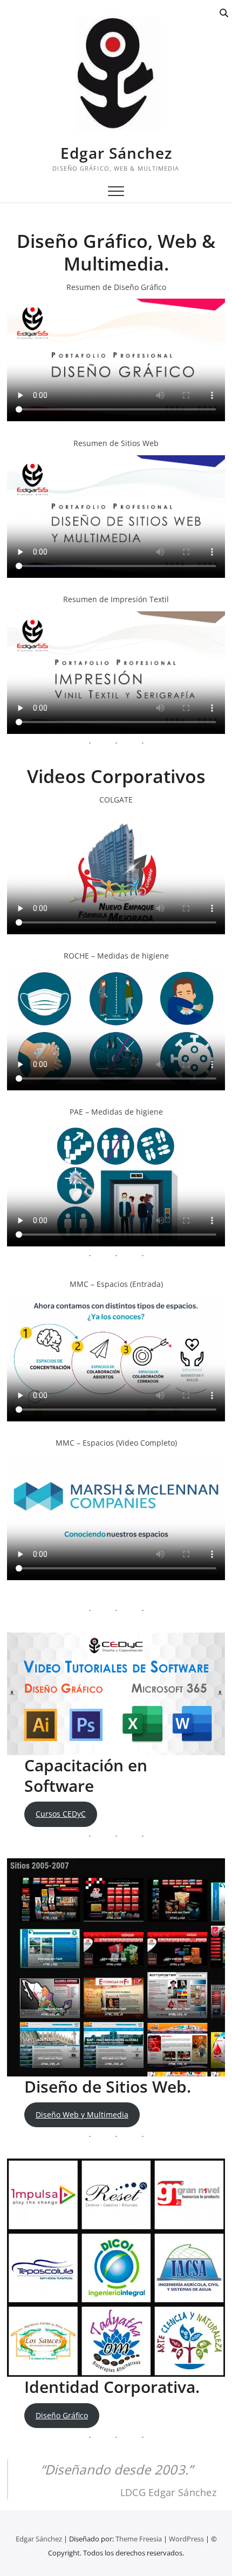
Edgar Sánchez (116, 153)
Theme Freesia (139, 2539)
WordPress (186, 2539)
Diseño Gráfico (62, 2415)
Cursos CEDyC (61, 1814)
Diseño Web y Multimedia (82, 2115)
